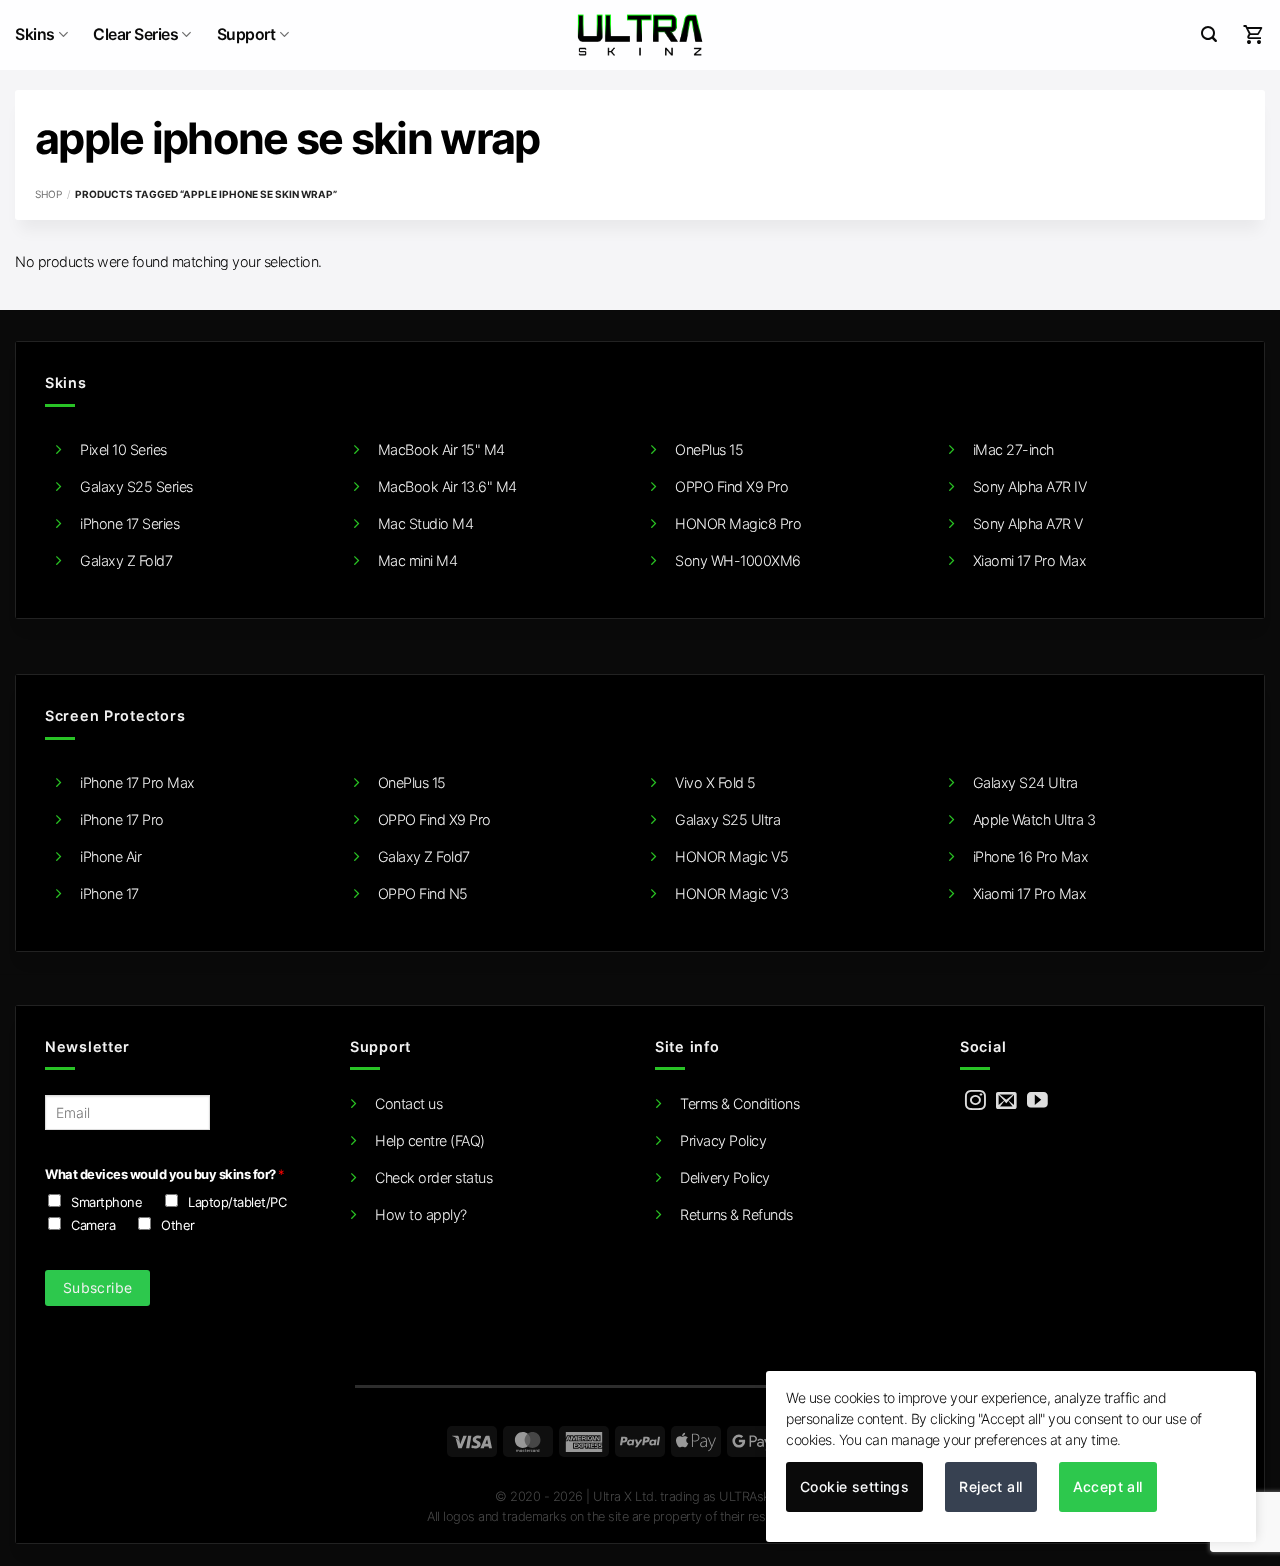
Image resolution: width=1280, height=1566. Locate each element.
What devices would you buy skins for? (164, 1174)
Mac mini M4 (418, 560)
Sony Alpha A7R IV (1030, 486)
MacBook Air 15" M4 (441, 449)
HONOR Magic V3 (731, 893)
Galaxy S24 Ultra (1025, 782)
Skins (35, 34)
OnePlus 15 (709, 449)
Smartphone (106, 1202)
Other (178, 1225)
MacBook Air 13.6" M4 (447, 486)
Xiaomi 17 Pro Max (1030, 560)
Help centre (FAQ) (430, 1140)
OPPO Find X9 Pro (731, 486)
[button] (1209, 34)
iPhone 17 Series (129, 523)
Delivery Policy (725, 1177)
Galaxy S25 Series (136, 486)
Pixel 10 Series (123, 449)
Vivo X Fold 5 (715, 782)
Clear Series (135, 34)
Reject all (990, 1486)
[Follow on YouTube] (1037, 1101)
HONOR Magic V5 (731, 856)
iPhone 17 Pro (122, 819)
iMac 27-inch (1013, 449)
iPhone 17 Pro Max (137, 782)
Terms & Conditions (739, 1103)
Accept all (1108, 1486)
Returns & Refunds (736, 1214)
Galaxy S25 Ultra (727, 819)
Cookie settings (854, 1486)
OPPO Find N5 (423, 893)
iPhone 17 (109, 893)
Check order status (433, 1177)
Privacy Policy (723, 1140)
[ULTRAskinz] (640, 35)
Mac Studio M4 (426, 523)
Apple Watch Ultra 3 (1034, 819)
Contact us (408, 1103)
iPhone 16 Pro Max (1031, 856)
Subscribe (98, 1287)
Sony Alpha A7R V (1028, 523)
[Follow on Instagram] (975, 1101)
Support (246, 34)
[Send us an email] (1006, 1101)
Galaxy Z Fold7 (126, 560)
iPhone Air (110, 856)
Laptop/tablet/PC (237, 1202)
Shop (48, 194)
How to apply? (421, 1214)
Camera (93, 1225)
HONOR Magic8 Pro (738, 523)
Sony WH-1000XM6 (738, 560)
